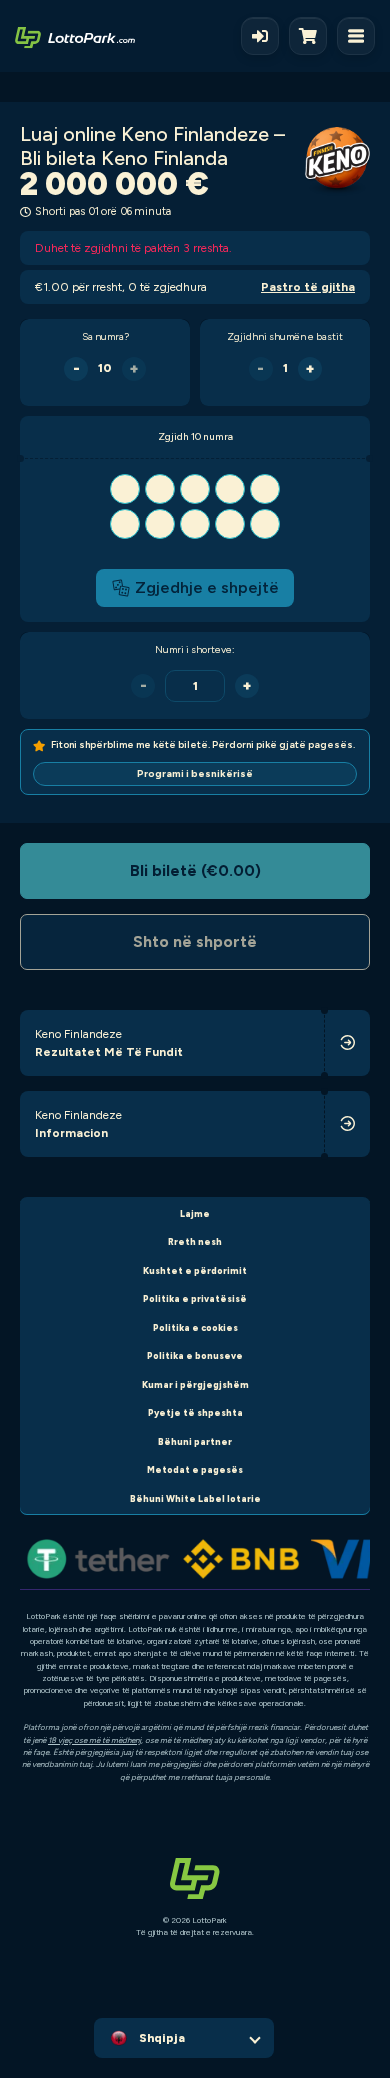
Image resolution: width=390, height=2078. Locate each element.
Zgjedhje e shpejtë (207, 587)
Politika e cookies (195, 1327)
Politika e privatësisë (195, 1298)
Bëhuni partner (195, 1441)
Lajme (195, 1213)
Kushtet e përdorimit (195, 1270)
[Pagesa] (313, 36)
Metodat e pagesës (195, 1469)
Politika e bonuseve (195, 1355)
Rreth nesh (195, 1241)
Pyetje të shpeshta (195, 1412)
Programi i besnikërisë (195, 773)
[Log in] (260, 36)
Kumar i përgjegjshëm (195, 1384)
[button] (195, 506)
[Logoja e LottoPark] (75, 36)
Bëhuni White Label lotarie (195, 1498)
